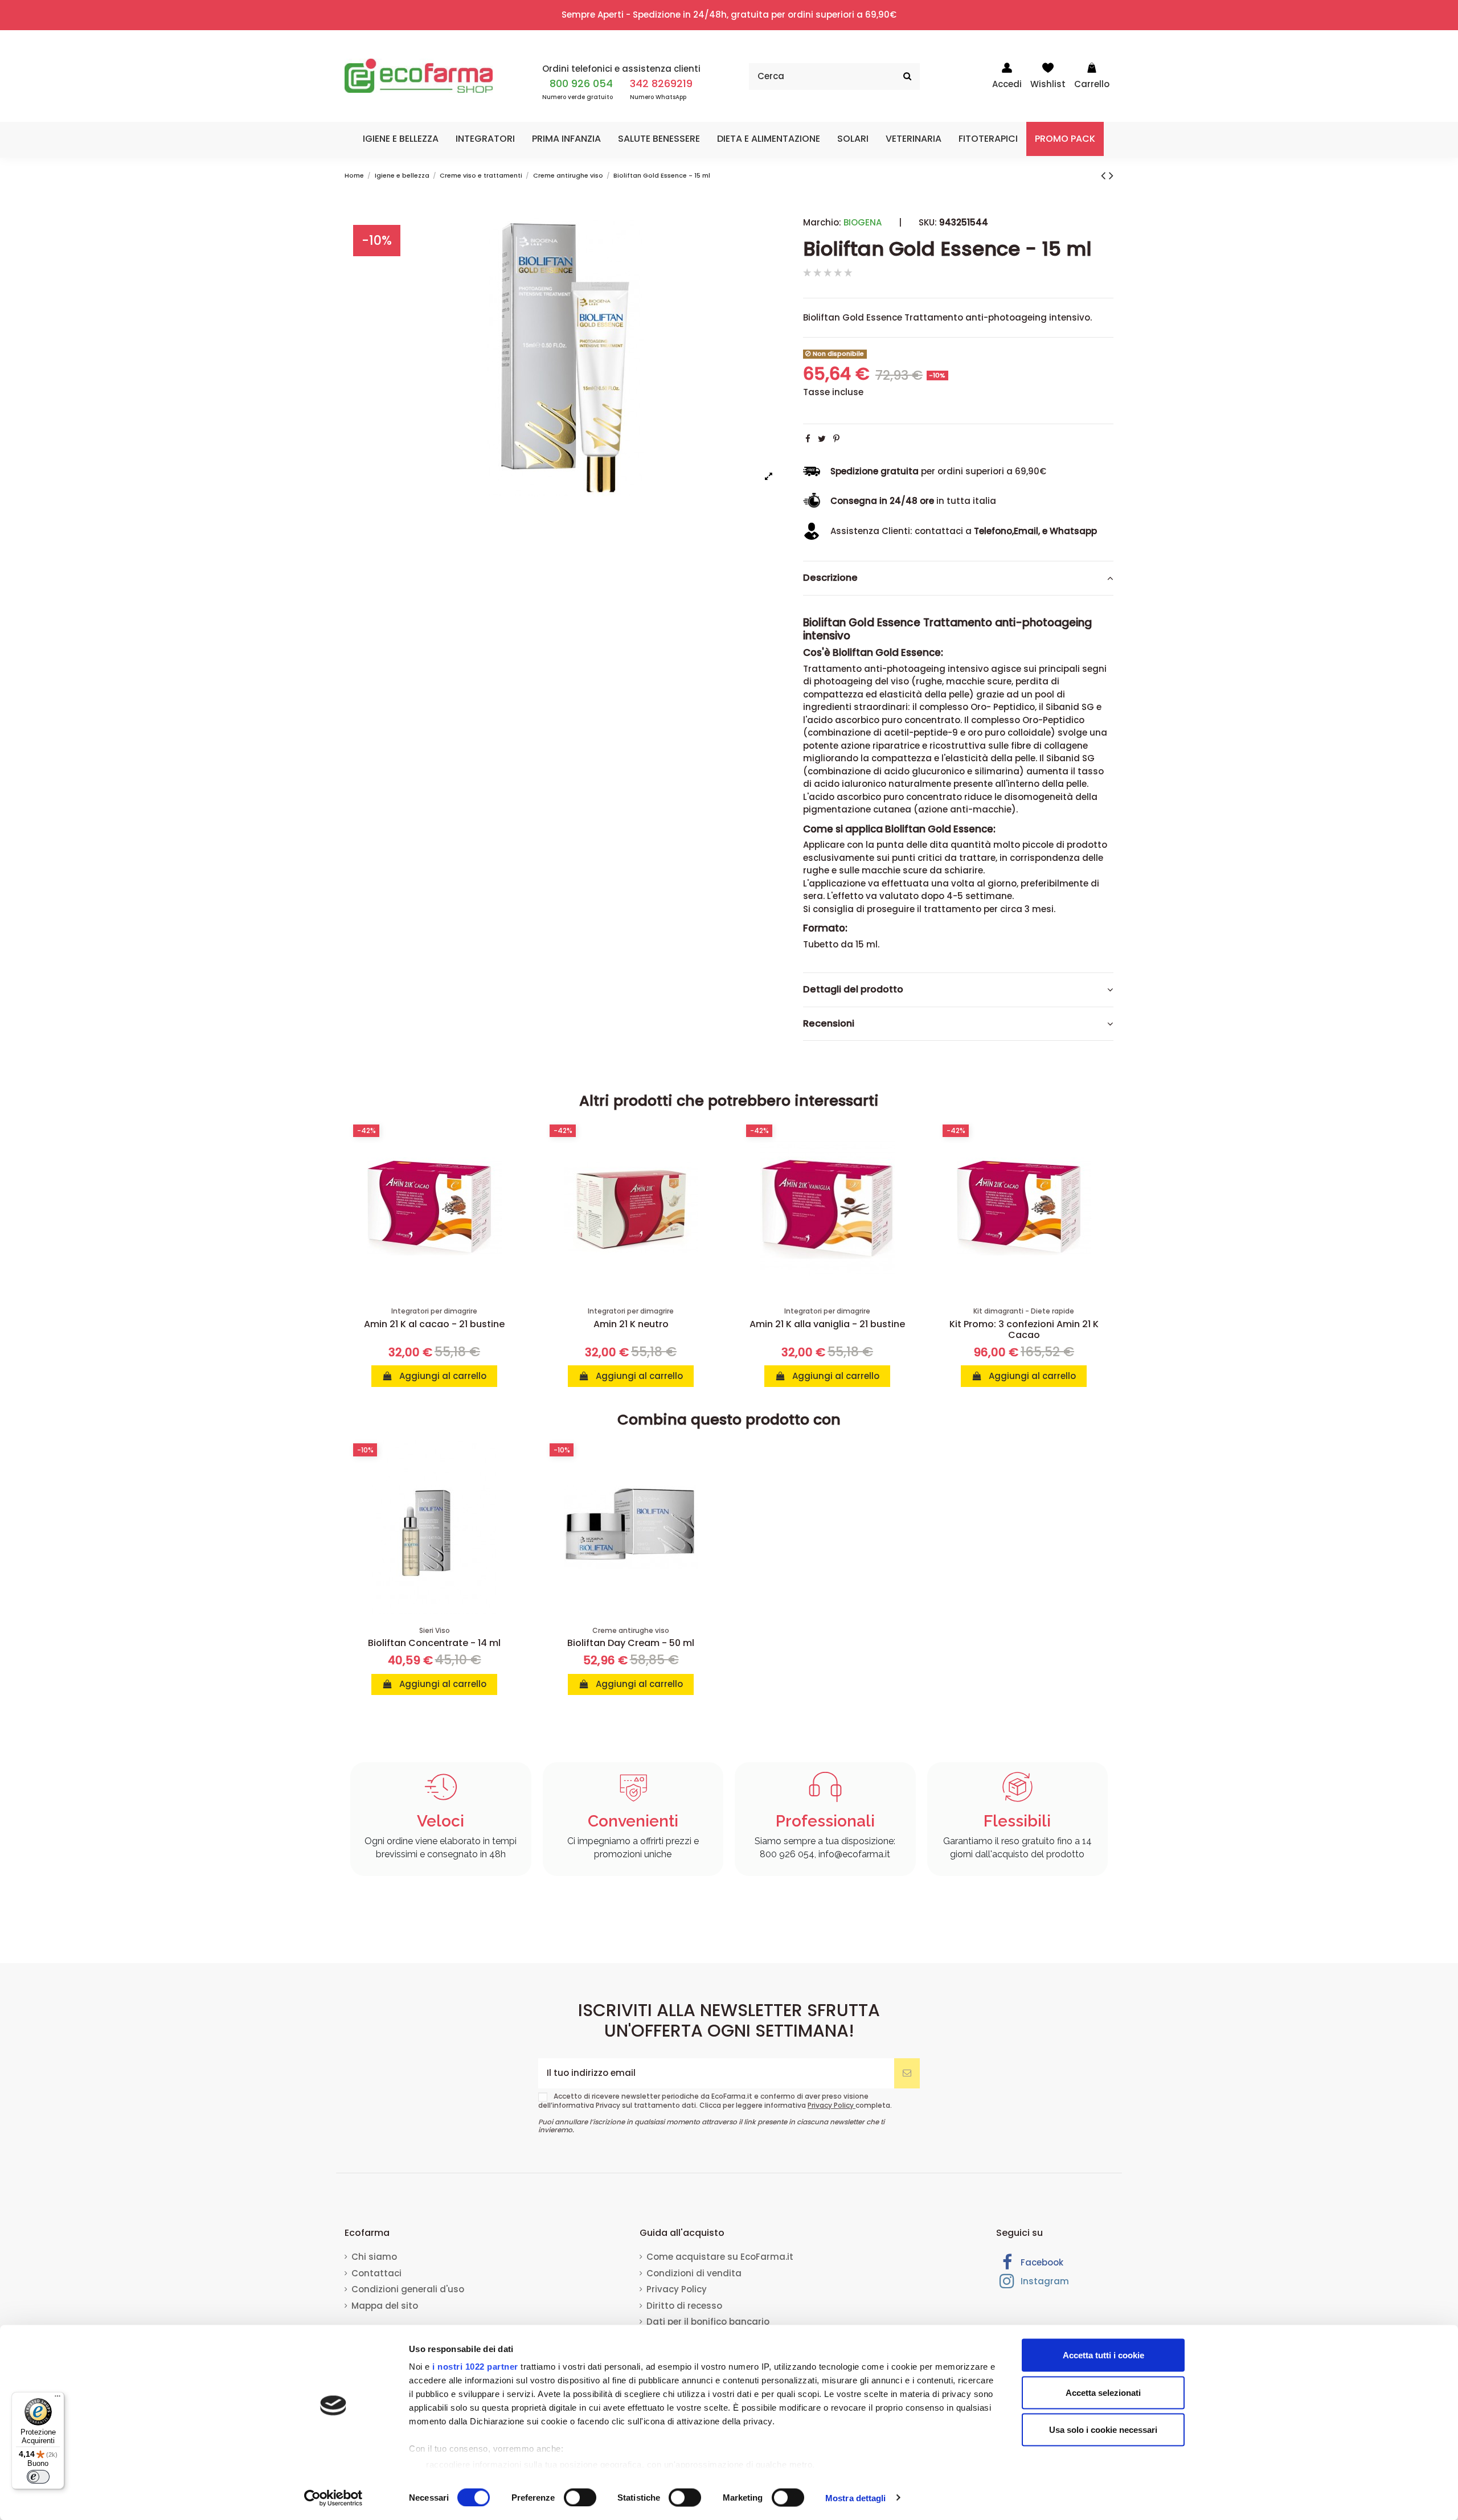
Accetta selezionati (1103, 2392)
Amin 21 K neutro (631, 1324)
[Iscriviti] (907, 2073)
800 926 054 (581, 83)
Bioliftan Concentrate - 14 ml (434, 1643)
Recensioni (829, 1024)
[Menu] (58, 2399)
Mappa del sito (385, 2306)
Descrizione (830, 578)
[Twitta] (822, 439)
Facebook (1041, 2262)
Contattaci (376, 2273)
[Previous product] (1105, 175)
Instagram (1044, 2281)
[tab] (958, 578)
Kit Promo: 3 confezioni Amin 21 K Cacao (1024, 1329)
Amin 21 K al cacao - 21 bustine (434, 1324)
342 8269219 (661, 83)
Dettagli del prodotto (853, 990)
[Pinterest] (836, 439)
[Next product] (1111, 175)
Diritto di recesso (684, 2306)
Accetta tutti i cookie (1103, 2355)
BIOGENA (863, 222)
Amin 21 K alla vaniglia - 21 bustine (827, 1324)
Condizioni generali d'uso (408, 2289)
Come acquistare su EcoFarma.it (720, 2257)
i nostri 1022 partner (475, 2367)
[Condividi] (808, 439)
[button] (401, 139)
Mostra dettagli (856, 2498)
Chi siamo (374, 2257)
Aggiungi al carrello (442, 1376)
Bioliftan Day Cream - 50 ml (631, 1643)
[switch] (580, 2497)
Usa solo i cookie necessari (1103, 2430)
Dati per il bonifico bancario (708, 2322)
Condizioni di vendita (694, 2273)
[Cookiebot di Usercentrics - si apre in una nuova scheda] (333, 2498)
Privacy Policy (832, 2105)
